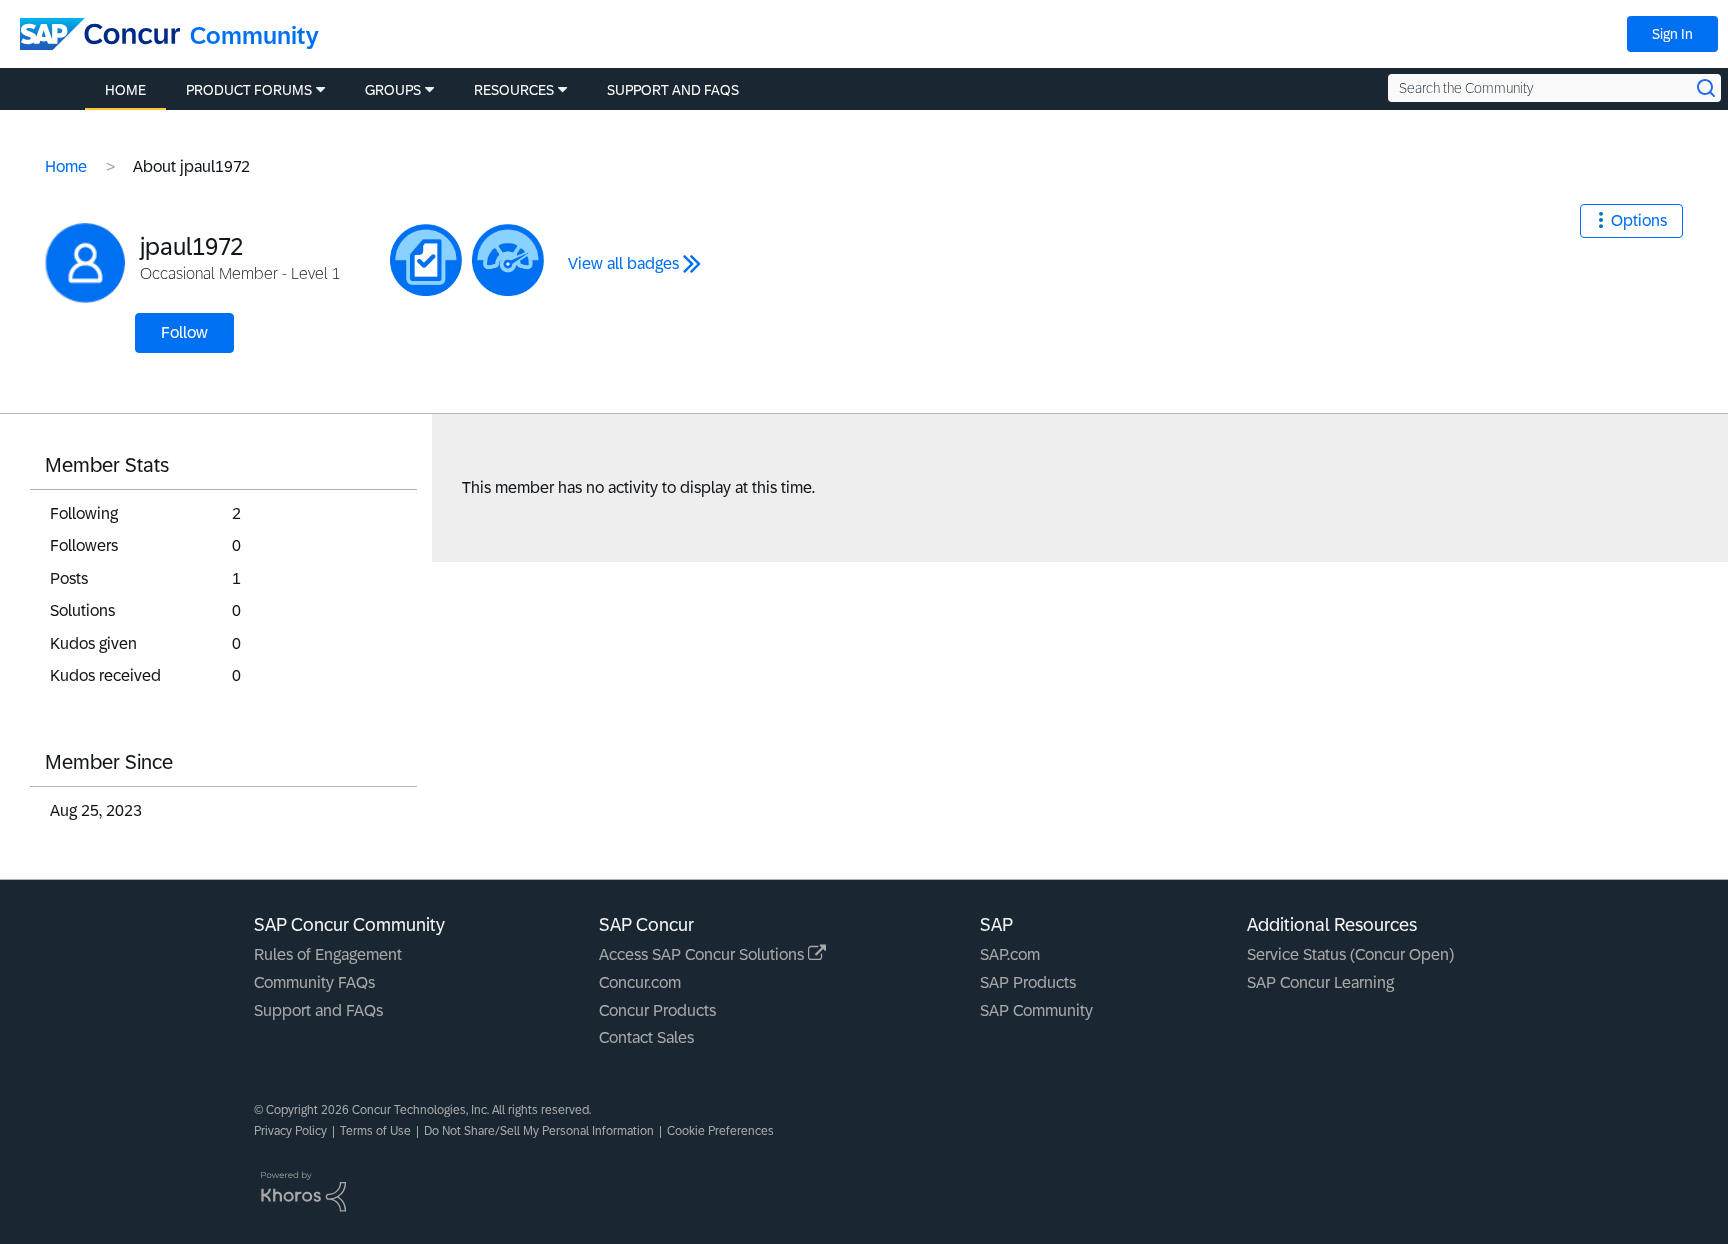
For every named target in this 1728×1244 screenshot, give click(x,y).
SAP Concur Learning (1320, 982)
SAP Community (1036, 1010)
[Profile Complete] (508, 260)
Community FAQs (314, 982)
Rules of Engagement (328, 954)
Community (254, 35)
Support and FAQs (318, 1010)
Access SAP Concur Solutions (703, 954)
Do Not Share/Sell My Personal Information (539, 1131)
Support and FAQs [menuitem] (673, 90)
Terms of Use (375, 1131)
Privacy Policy (290, 1131)
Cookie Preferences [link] (720, 1131)
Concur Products (657, 1010)
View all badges (623, 263)
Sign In (1672, 34)
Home (66, 166)
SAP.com (1010, 954)
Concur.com (640, 982)
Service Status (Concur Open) (1350, 954)
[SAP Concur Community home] (100, 34)
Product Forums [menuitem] (249, 90)
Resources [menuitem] (514, 90)
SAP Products (1028, 982)
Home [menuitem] (125, 90)
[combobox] (1554, 88)
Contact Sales (646, 1037)
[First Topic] (426, 260)
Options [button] (1639, 220)
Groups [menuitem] (393, 90)
